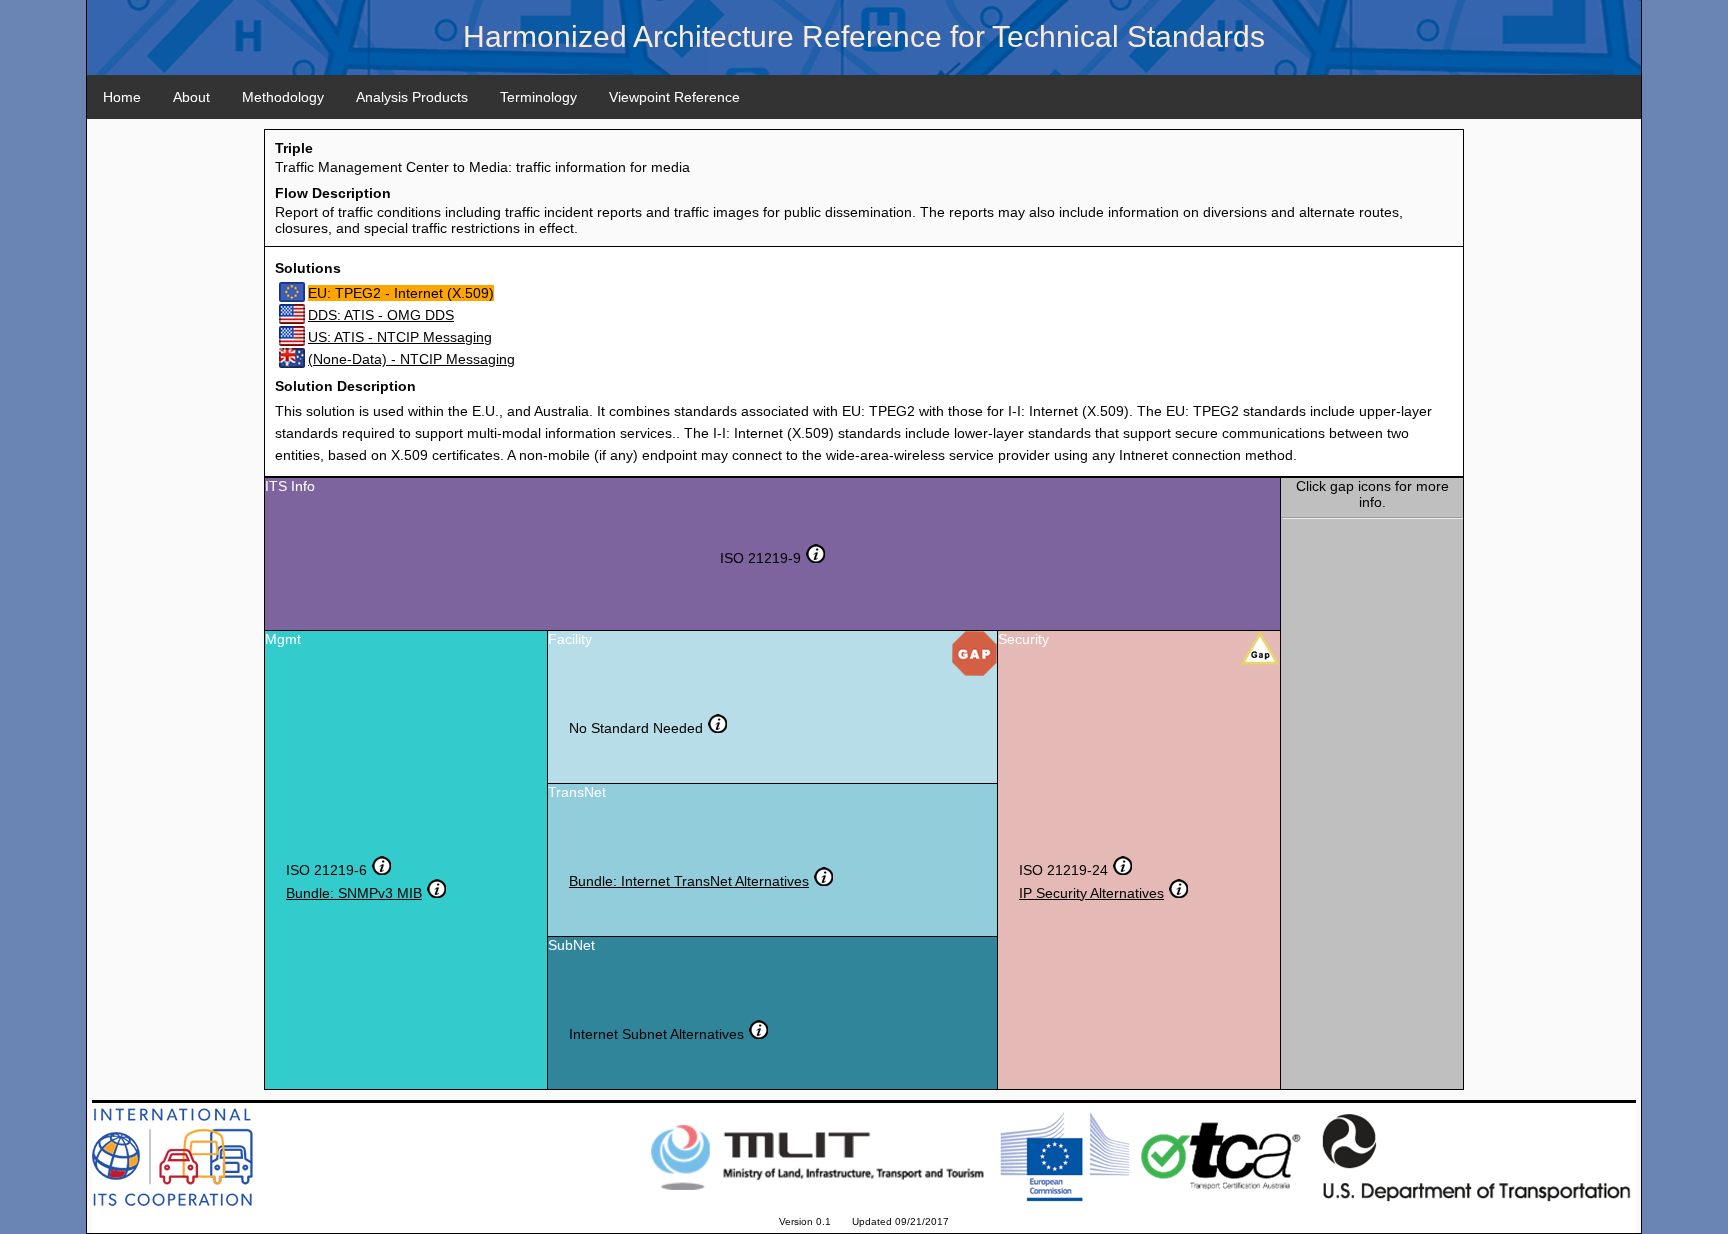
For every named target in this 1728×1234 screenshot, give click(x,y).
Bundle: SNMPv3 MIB (354, 893)
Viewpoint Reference (674, 97)
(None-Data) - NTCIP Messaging (411, 359)
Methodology (283, 97)
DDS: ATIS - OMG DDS (381, 315)
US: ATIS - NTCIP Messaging (400, 337)
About (191, 97)
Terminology (538, 97)
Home (122, 97)
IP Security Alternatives (1091, 893)
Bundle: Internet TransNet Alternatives (689, 881)
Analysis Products (412, 97)
